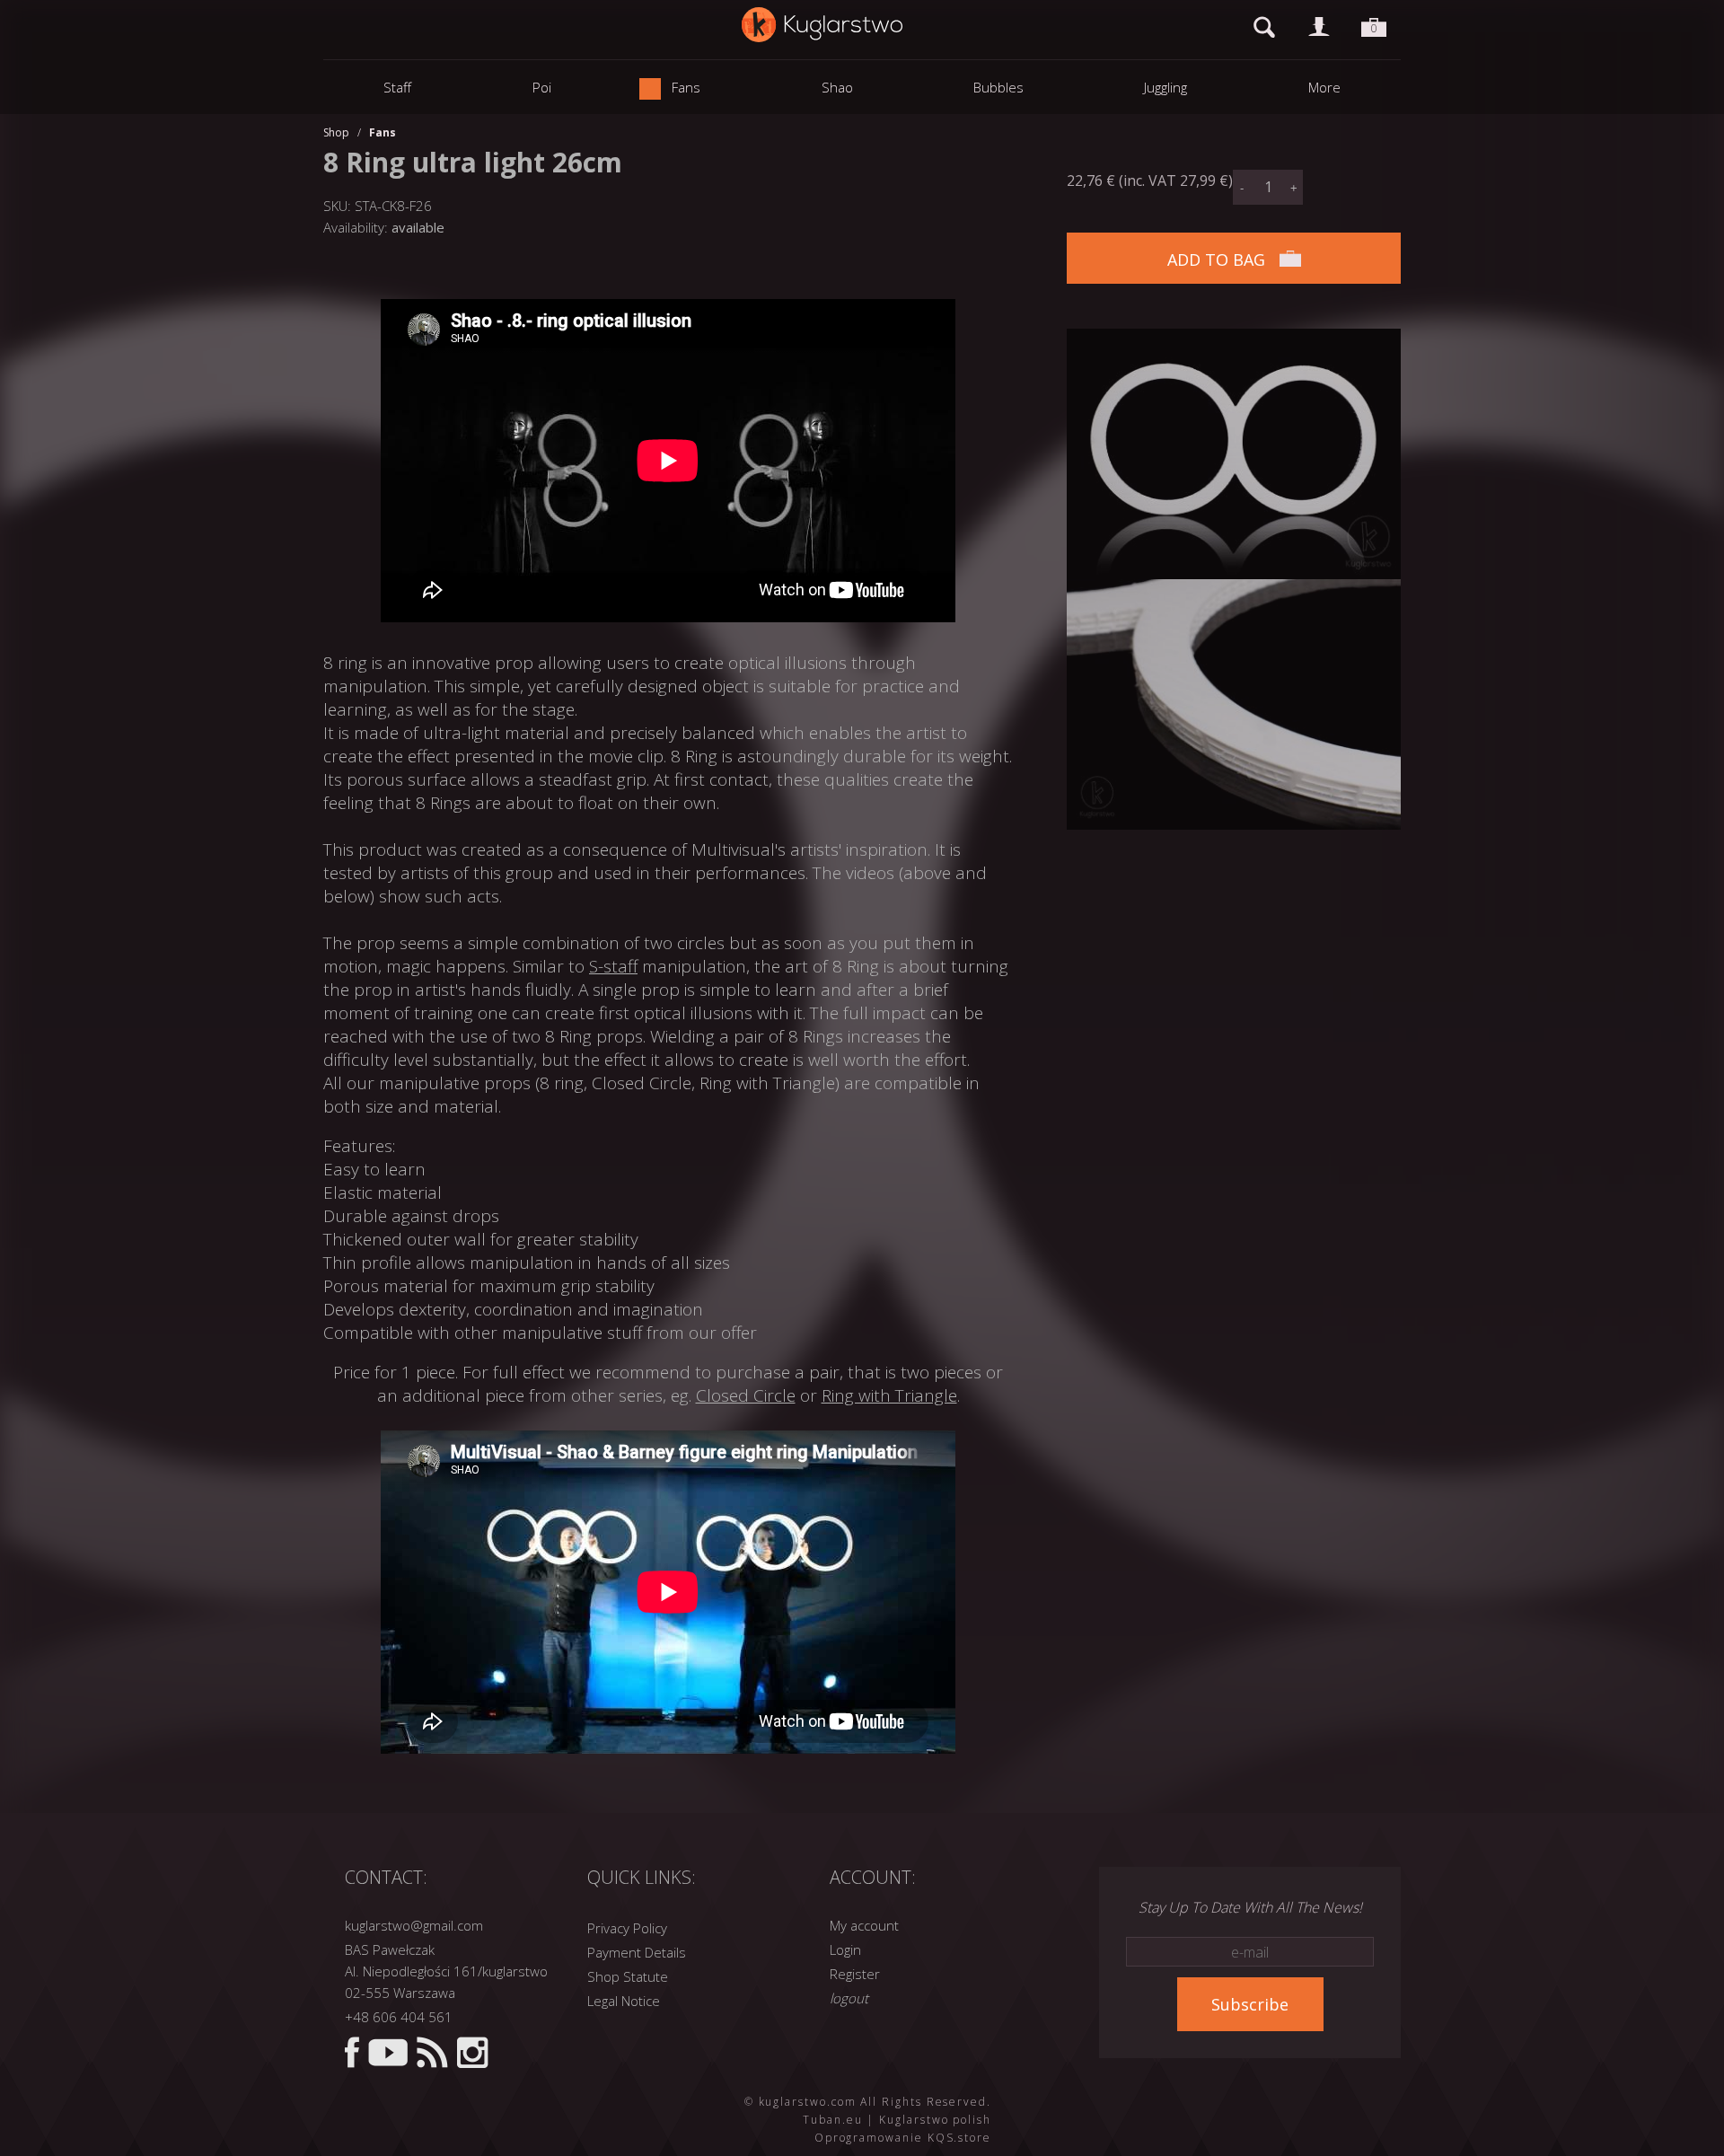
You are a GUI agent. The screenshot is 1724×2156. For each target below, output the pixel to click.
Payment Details (637, 1952)
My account (864, 1925)
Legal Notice (624, 2001)
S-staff (613, 966)
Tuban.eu (832, 2120)
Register (855, 1974)
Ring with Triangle (889, 1395)
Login (845, 1949)
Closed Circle (746, 1395)
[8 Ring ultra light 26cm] (1234, 339)
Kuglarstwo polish (935, 2120)
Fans (383, 132)
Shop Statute (628, 1976)
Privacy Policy (627, 1928)
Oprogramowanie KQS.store (903, 2138)
